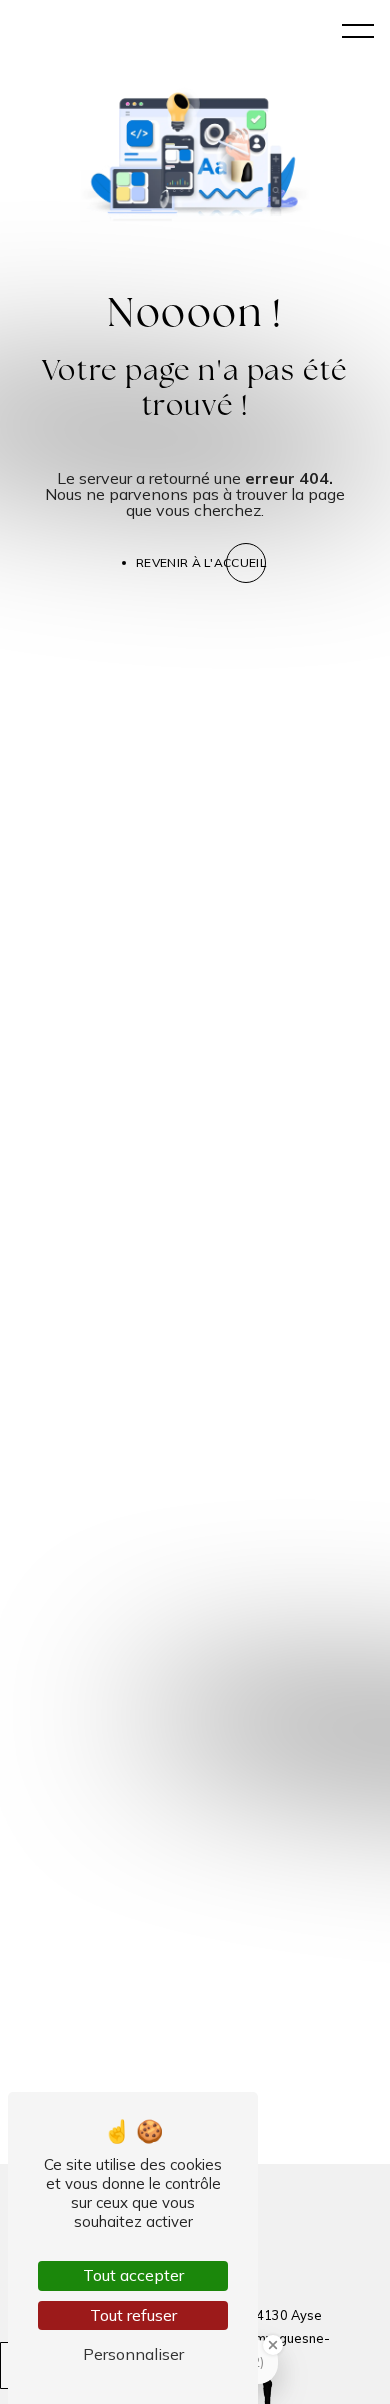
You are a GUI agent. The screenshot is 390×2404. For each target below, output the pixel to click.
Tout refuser (133, 2315)
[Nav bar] (358, 30)
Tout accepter (133, 2275)
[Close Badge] (273, 2345)
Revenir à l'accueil (201, 562)
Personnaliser (133, 2354)
